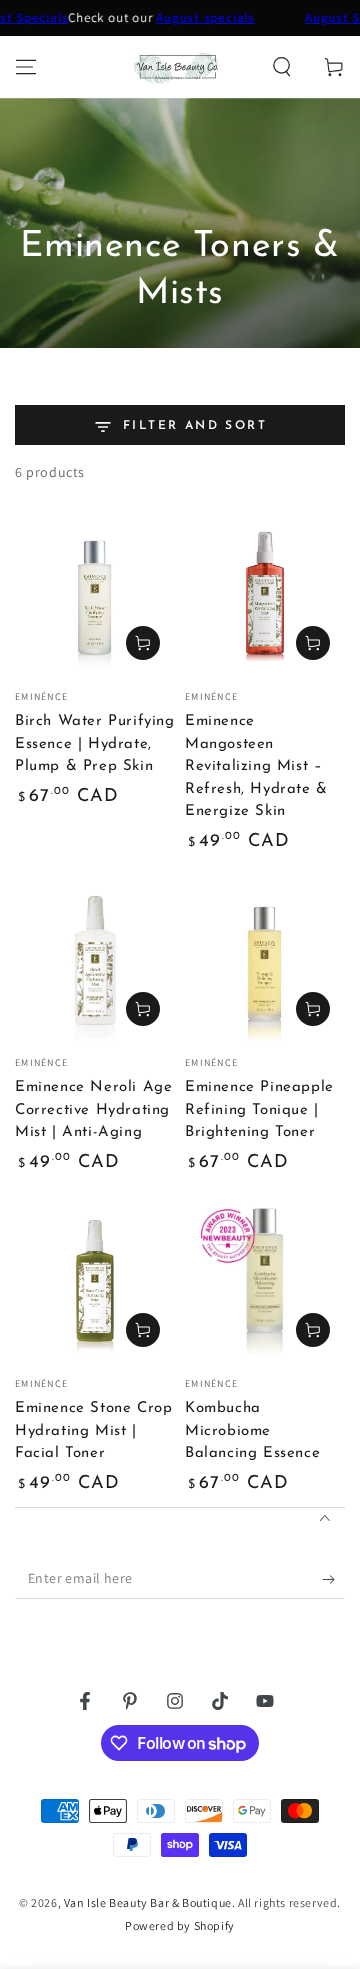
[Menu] (26, 67)
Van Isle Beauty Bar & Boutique (148, 1902)
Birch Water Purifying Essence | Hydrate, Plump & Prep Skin (95, 744)
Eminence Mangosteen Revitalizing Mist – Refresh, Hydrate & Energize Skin (256, 766)
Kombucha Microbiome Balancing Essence (252, 1431)
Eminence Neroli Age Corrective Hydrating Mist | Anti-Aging (93, 1110)
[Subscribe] (333, 1579)
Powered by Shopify (180, 1925)
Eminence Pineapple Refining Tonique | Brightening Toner (259, 1110)
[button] (282, 67)
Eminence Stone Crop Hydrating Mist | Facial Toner (93, 1431)
